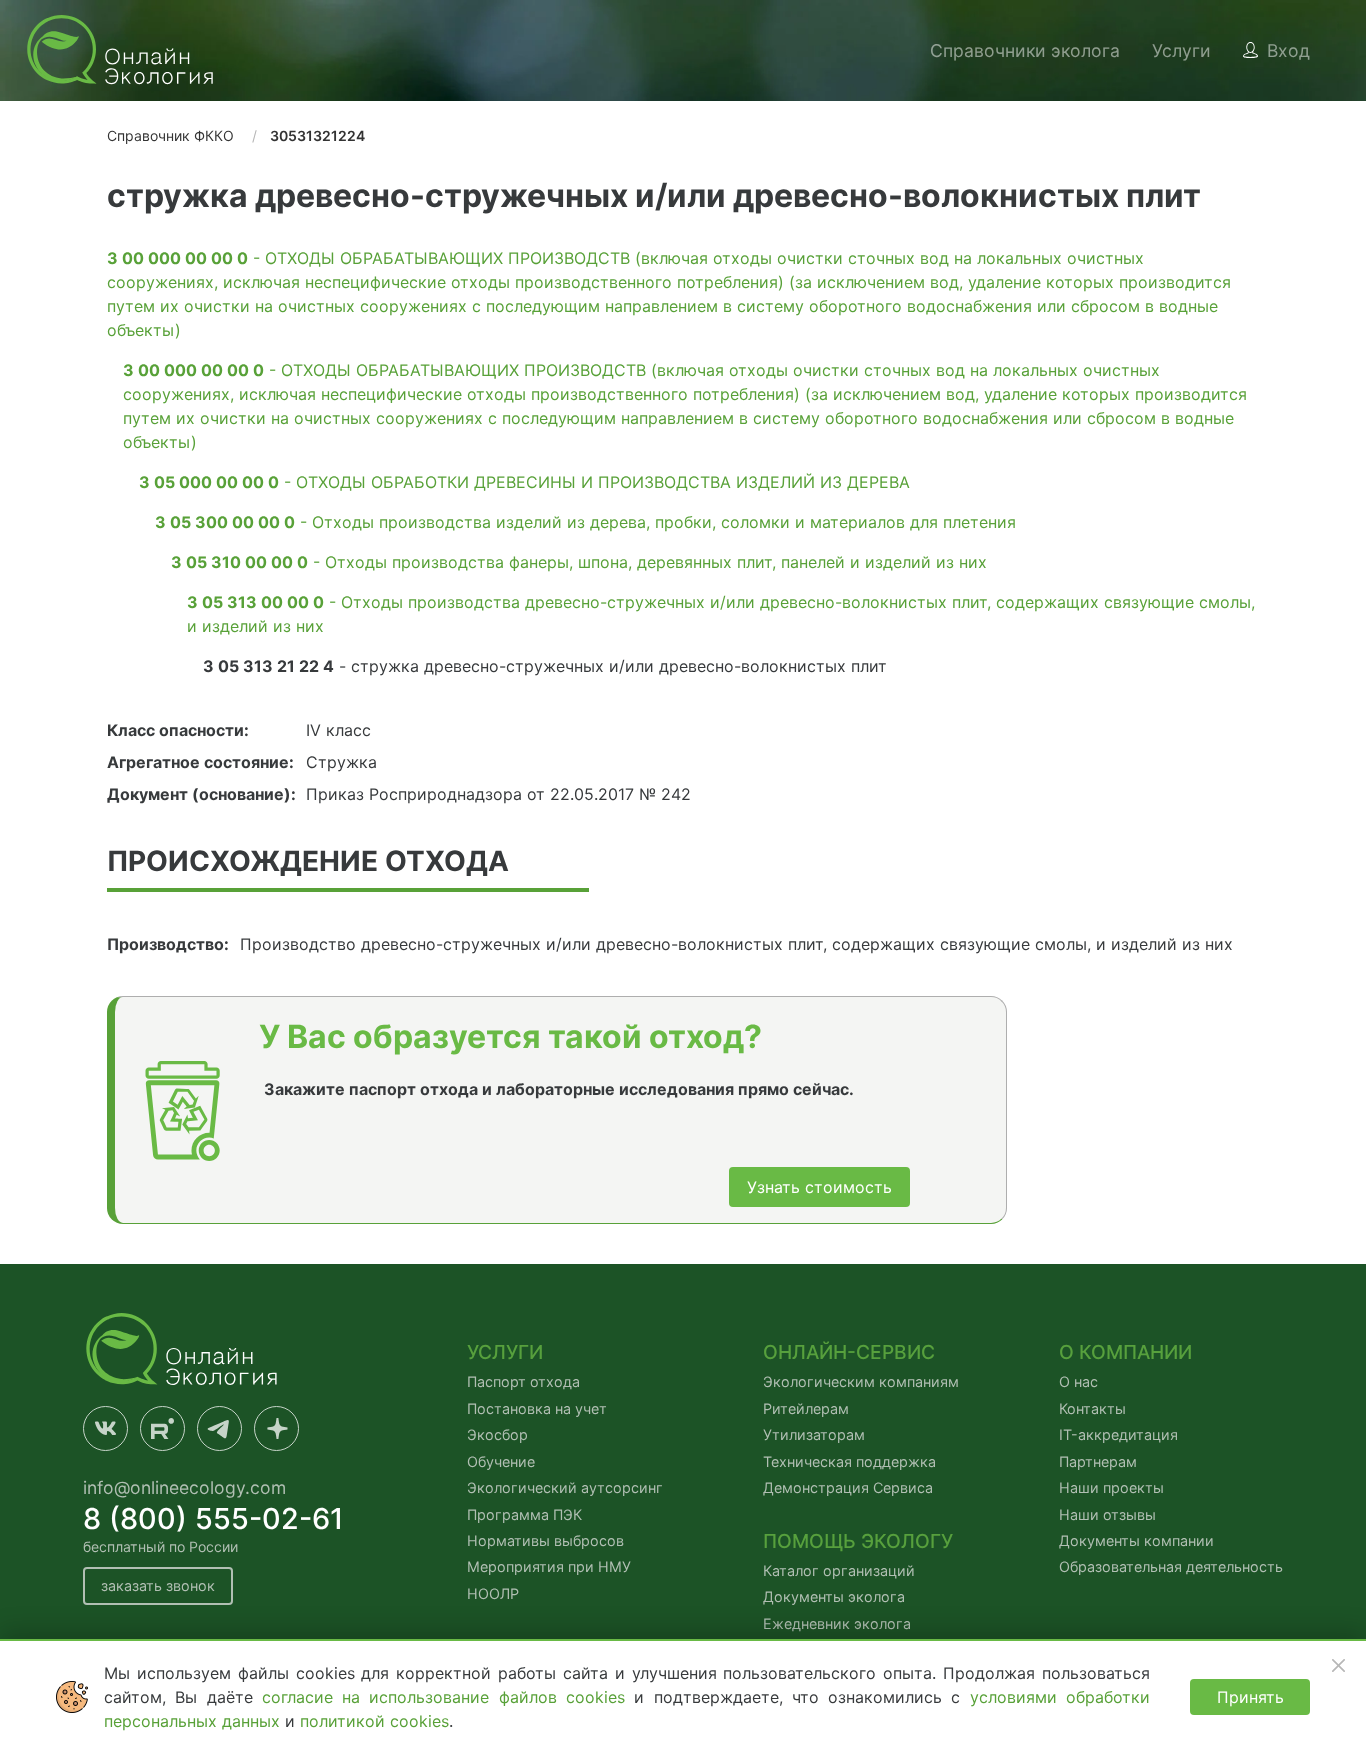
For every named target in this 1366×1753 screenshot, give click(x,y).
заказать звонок (158, 1585)
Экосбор (497, 1434)
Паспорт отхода (523, 1381)
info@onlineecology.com (184, 1487)
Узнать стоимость (819, 1187)
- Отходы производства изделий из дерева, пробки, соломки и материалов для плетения (585, 522)
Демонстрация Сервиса (848, 1487)
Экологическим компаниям (861, 1381)
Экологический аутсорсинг (565, 1487)
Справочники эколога (1025, 50)
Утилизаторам (814, 1434)
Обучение (501, 1461)
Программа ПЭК (524, 1514)
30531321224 (317, 135)
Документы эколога (834, 1596)
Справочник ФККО (170, 135)
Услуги (1181, 50)
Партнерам (1098, 1461)
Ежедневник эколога (837, 1623)
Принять (1250, 1697)
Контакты (1092, 1408)
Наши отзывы (1107, 1514)
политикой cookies (374, 1721)
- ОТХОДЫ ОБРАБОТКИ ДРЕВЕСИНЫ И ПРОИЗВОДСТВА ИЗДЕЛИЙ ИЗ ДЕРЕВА (524, 482)
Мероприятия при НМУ (549, 1566)
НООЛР (493, 1593)
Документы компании (1136, 1540)
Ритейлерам (806, 1408)
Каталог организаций (839, 1570)
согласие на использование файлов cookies (448, 1697)
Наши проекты (1111, 1487)
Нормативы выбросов (545, 1540)
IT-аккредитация (1118, 1434)
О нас (1078, 1381)
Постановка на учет (537, 1408)
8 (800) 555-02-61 (213, 1518)
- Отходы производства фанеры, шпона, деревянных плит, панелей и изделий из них (579, 562)
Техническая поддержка (849, 1461)
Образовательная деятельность (1171, 1566)
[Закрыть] (1338, 1665)
